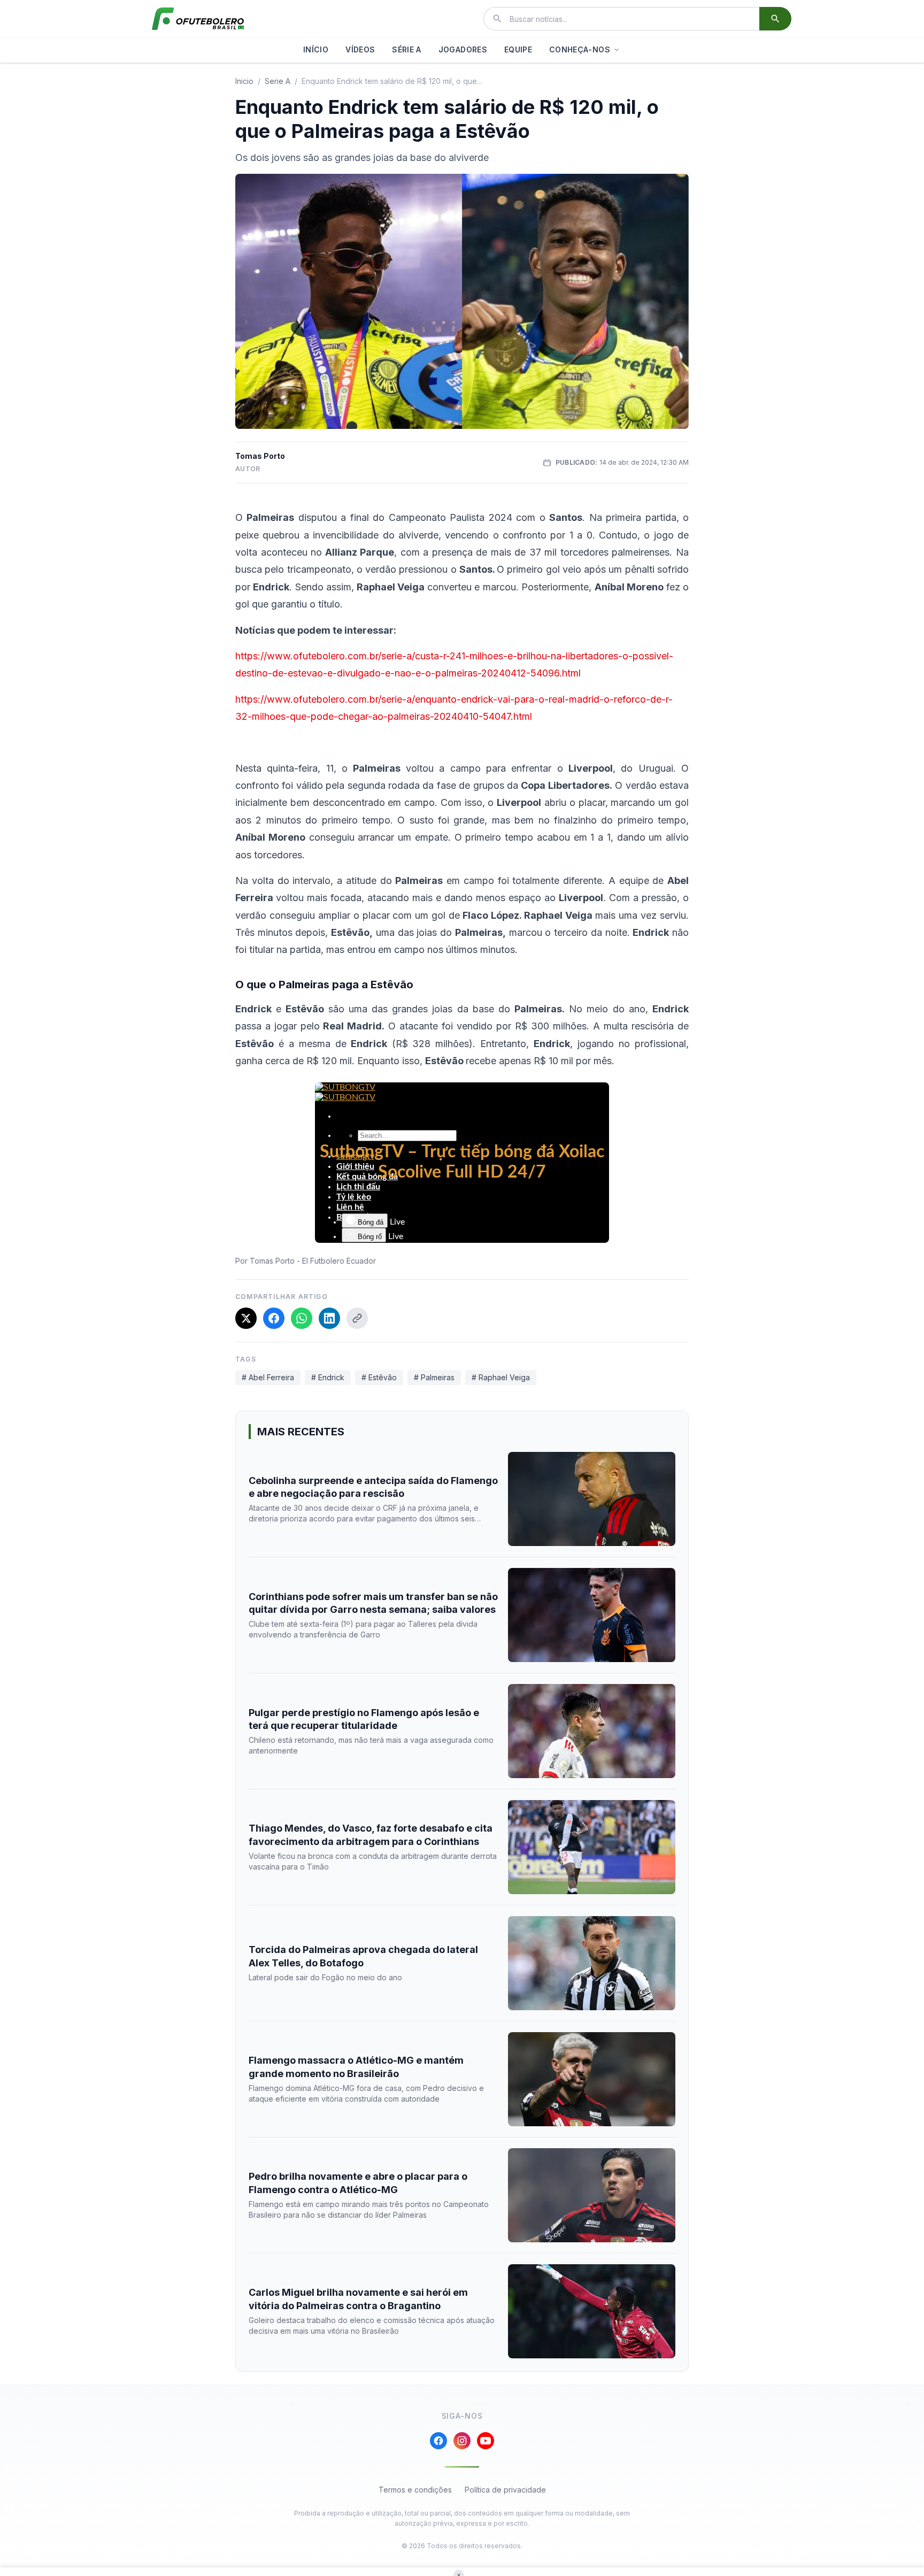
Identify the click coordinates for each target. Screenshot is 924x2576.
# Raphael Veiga (501, 1377)
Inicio (244, 81)
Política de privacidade (505, 2490)
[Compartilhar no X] (246, 1318)
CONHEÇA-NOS (580, 49)
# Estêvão (379, 1377)
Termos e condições (415, 2490)
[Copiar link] (357, 1318)
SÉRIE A (406, 49)
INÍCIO (316, 49)
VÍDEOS (360, 49)
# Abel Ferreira (268, 1377)
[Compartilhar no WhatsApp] (302, 1318)
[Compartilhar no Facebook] (274, 1318)
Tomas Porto (260, 456)
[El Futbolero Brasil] (198, 19)
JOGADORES (463, 49)
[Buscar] (775, 19)
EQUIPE (518, 49)
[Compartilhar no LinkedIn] (329, 1318)
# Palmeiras (434, 1377)
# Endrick (328, 1377)
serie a (278, 81)
